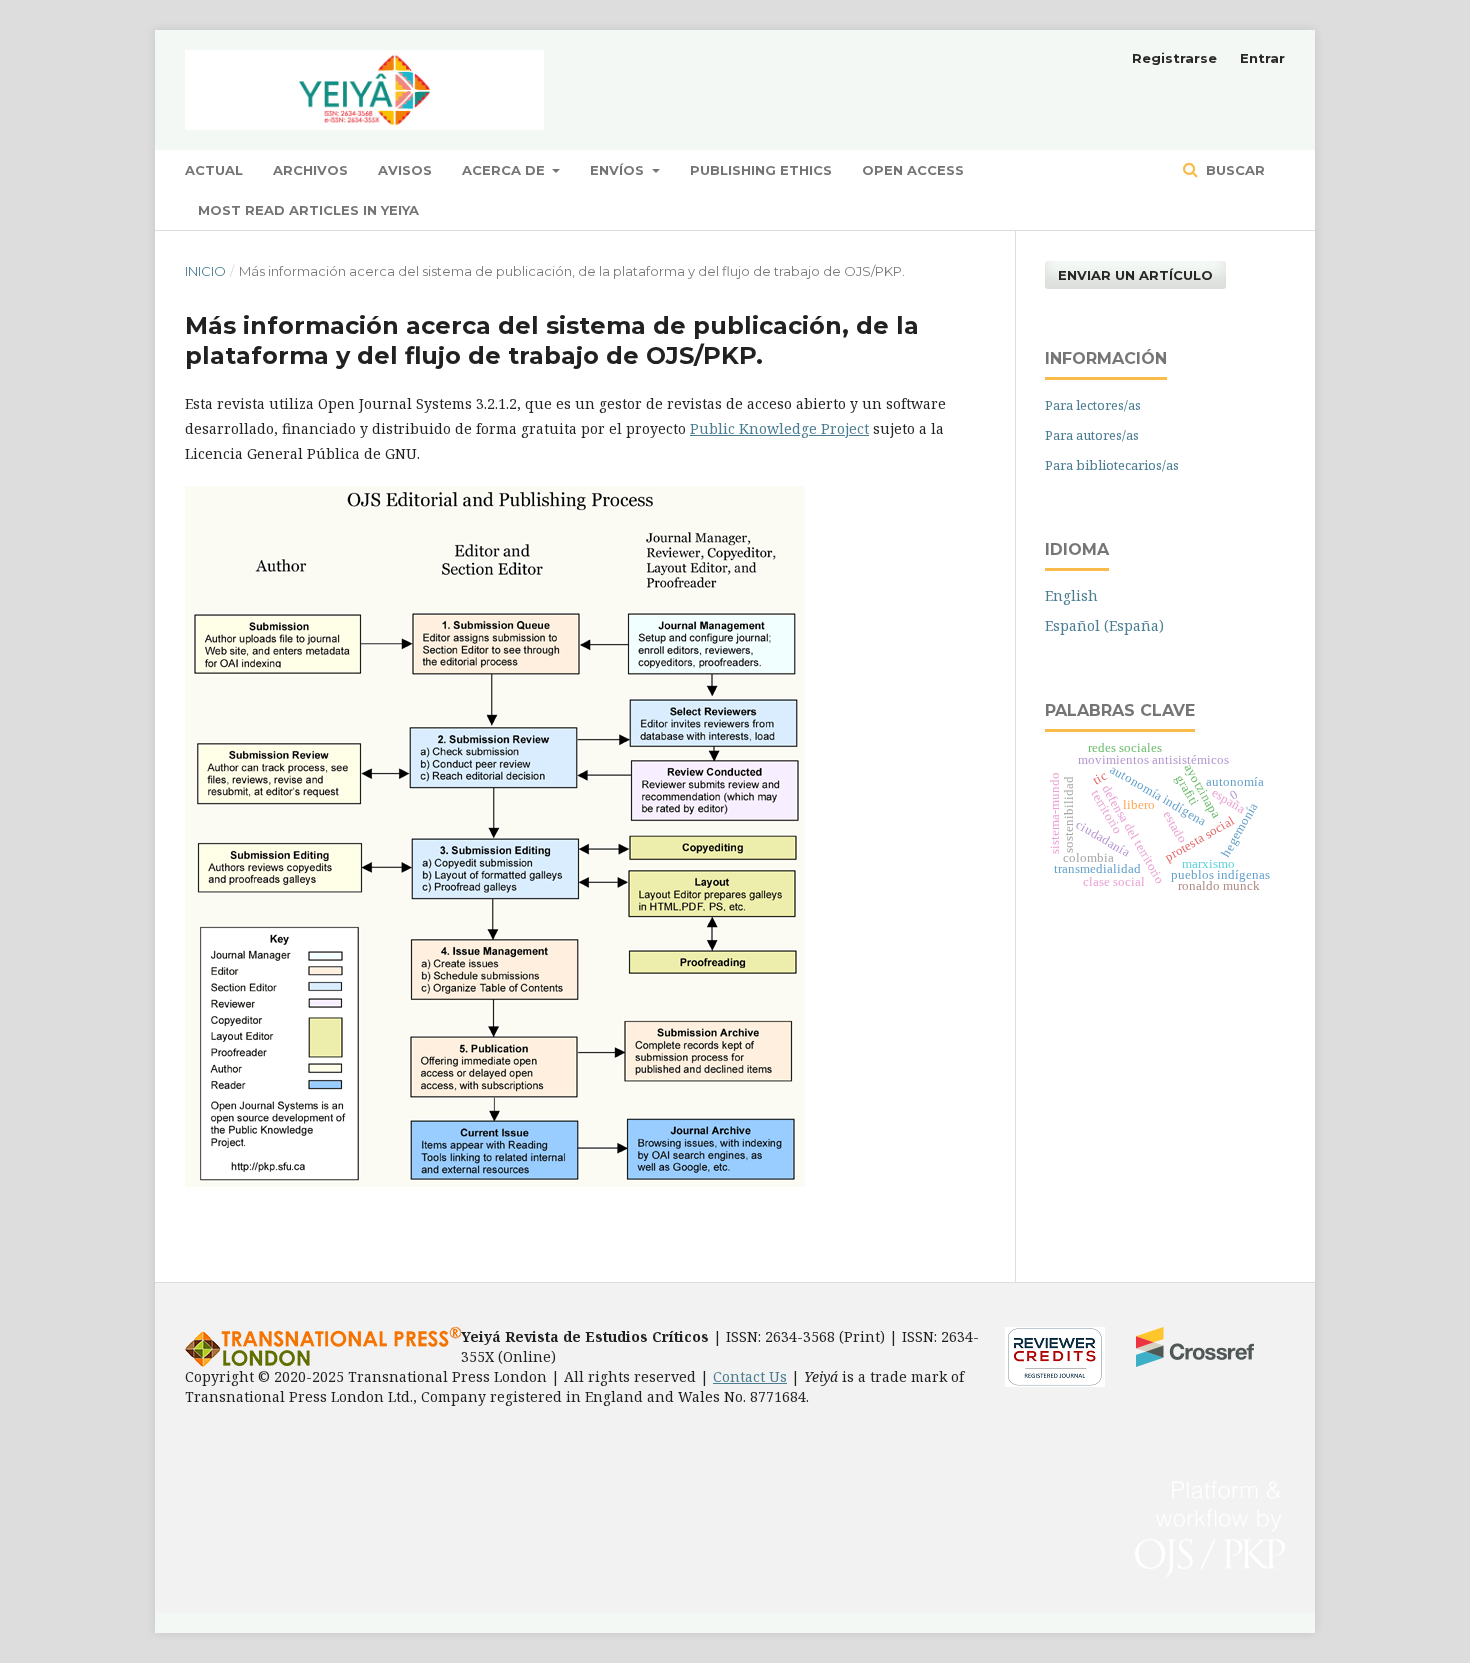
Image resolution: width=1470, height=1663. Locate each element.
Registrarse (1174, 58)
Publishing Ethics (761, 170)
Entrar (1262, 58)
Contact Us (750, 1376)
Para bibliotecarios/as (1112, 465)
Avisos (405, 170)
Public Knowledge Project (779, 428)
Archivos (310, 170)
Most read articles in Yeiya (308, 210)
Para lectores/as (1093, 405)
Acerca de (505, 170)
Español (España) (1104, 625)
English (1071, 595)
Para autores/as (1092, 435)
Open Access (913, 170)
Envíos (619, 170)
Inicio (205, 271)
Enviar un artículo (1135, 275)
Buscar (1233, 170)
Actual (214, 170)
